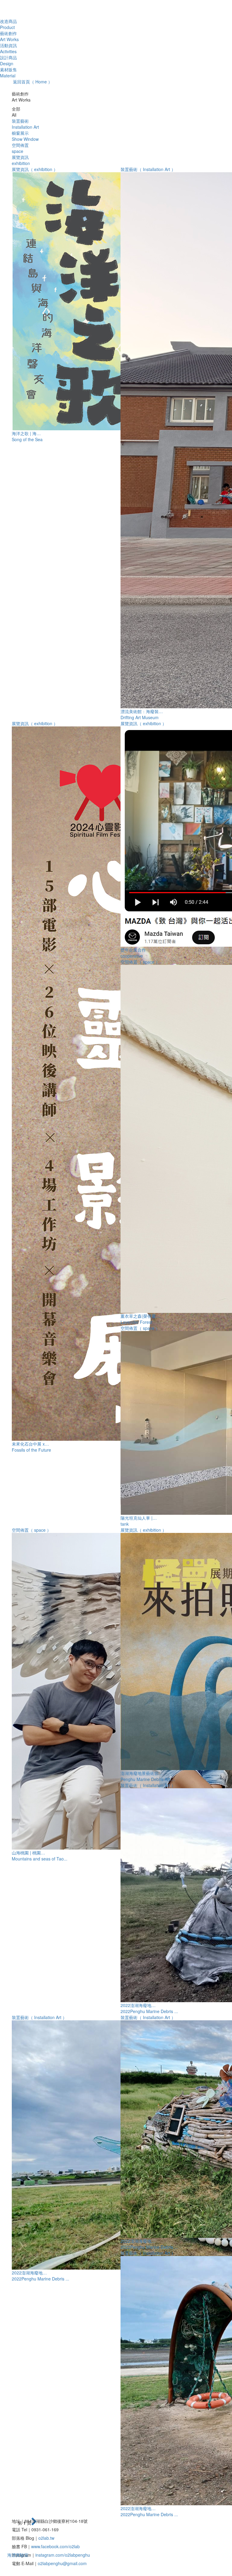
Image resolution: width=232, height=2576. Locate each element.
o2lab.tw (46, 2538)
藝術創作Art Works (9, 36)
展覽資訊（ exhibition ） (35, 169)
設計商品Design (8, 60)
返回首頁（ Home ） (32, 82)
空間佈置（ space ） (140, 962)
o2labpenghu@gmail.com (62, 2563)
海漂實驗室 (18, 2555)
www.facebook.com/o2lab (55, 2546)
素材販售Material (8, 73)
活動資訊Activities (8, 48)
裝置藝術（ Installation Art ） (148, 169)
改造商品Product (8, 24)
